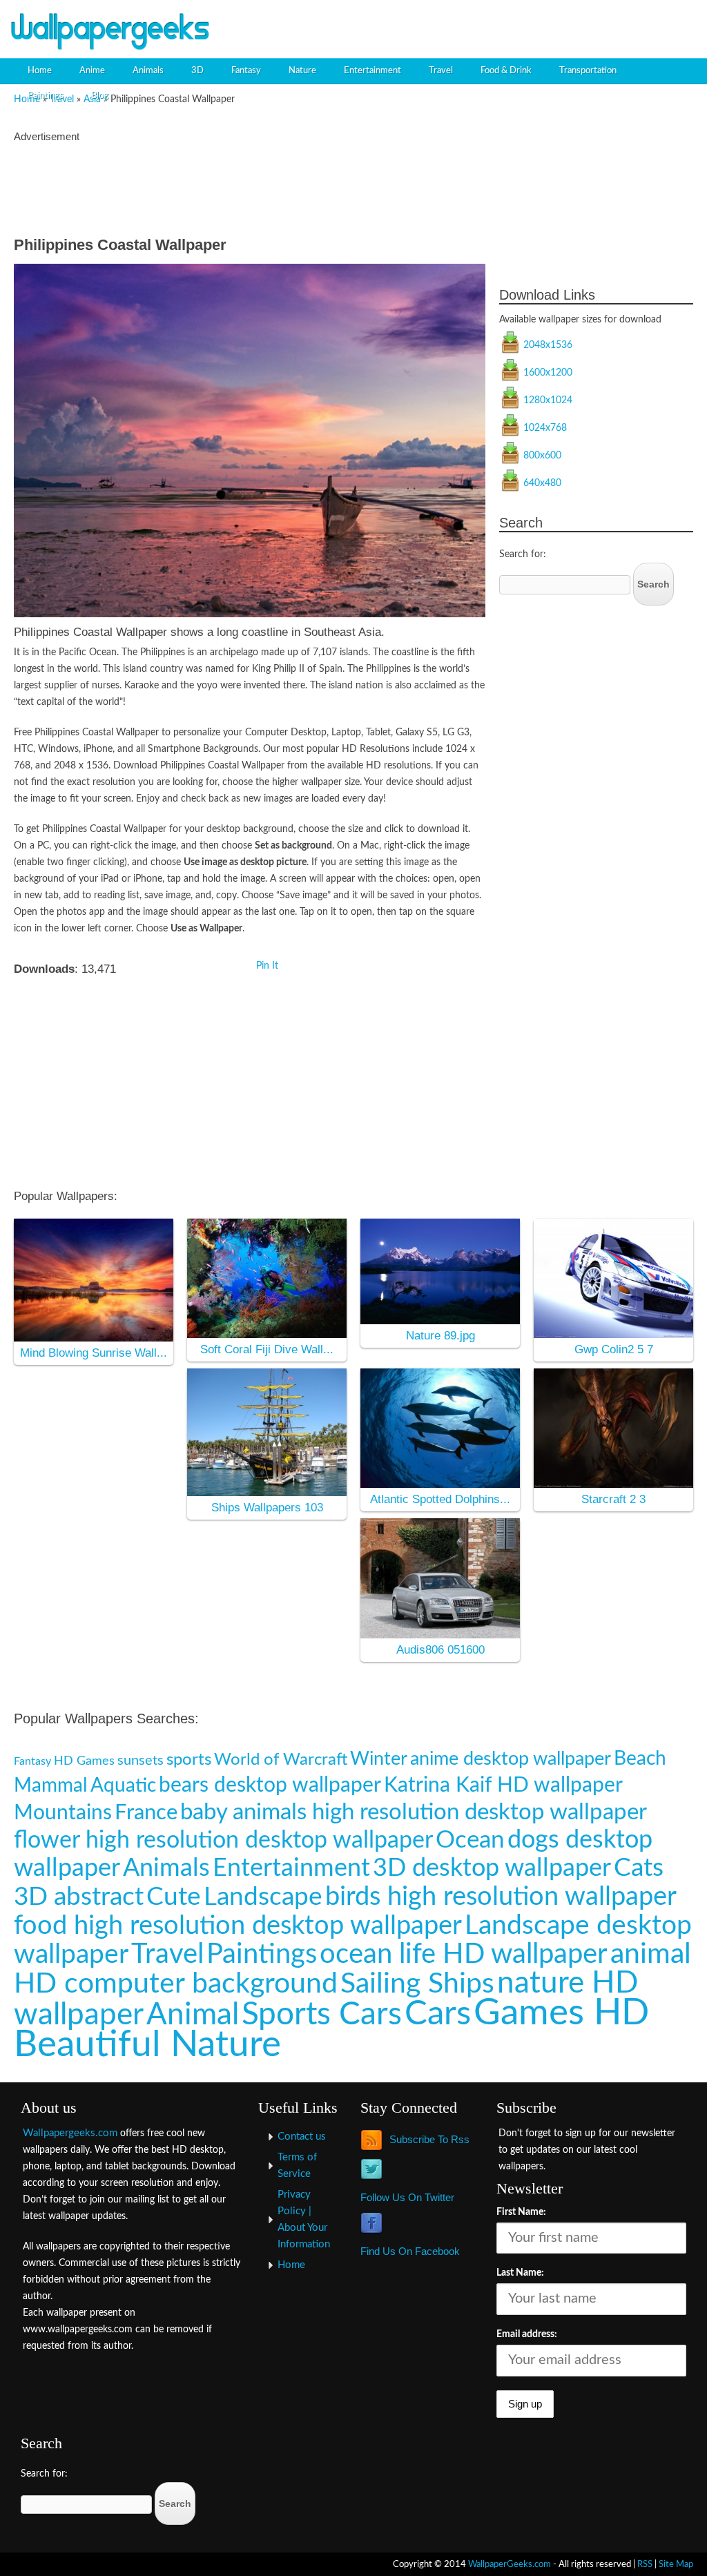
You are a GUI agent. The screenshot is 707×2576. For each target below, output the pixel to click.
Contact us (302, 2137)
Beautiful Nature (147, 2045)
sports (189, 1760)
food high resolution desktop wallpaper (238, 1926)
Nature (302, 71)
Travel (441, 71)
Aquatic (123, 1786)
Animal (193, 2015)
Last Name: (520, 2273)
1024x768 (545, 428)
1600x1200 (548, 373)
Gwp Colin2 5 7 (614, 1349)
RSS (645, 2564)
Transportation (588, 71)
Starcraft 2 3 (613, 1499)
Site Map (676, 2564)
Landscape (263, 1897)
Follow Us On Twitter (407, 2197)
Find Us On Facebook (410, 2251)
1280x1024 (548, 400)
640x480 (542, 483)
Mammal (51, 1786)
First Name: (521, 2212)
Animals (148, 71)
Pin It (267, 966)
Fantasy (246, 71)
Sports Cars (322, 2015)
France (146, 1813)
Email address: (527, 2334)
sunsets (141, 1761)
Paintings (46, 96)
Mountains (63, 1813)
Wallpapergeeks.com (70, 2133)
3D (197, 71)
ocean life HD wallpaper (464, 1954)
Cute (174, 1897)
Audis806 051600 (440, 1650)
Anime (92, 71)
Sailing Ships (417, 1984)
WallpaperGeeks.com (510, 2564)
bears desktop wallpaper (270, 1785)
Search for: (523, 554)
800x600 (542, 456)
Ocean (470, 1840)
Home (40, 71)
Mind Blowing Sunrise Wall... (94, 1353)
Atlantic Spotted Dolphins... (440, 1499)
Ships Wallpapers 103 (267, 1508)
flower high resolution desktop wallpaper (223, 1840)
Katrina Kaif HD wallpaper (503, 1785)
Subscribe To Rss (429, 2139)
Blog (100, 96)
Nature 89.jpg (440, 1336)
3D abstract (79, 1897)
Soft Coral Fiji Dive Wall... (267, 1349)
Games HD (561, 2013)
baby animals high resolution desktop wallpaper (414, 1812)
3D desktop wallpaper (492, 1868)
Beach (640, 1759)
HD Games (84, 1761)
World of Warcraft (281, 1760)
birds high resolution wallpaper (501, 1897)
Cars (438, 2014)
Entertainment (372, 71)
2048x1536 (548, 345)
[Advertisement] (539, 24)
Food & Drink (506, 71)
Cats (639, 1868)
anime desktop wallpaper (511, 1759)
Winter (379, 1759)
